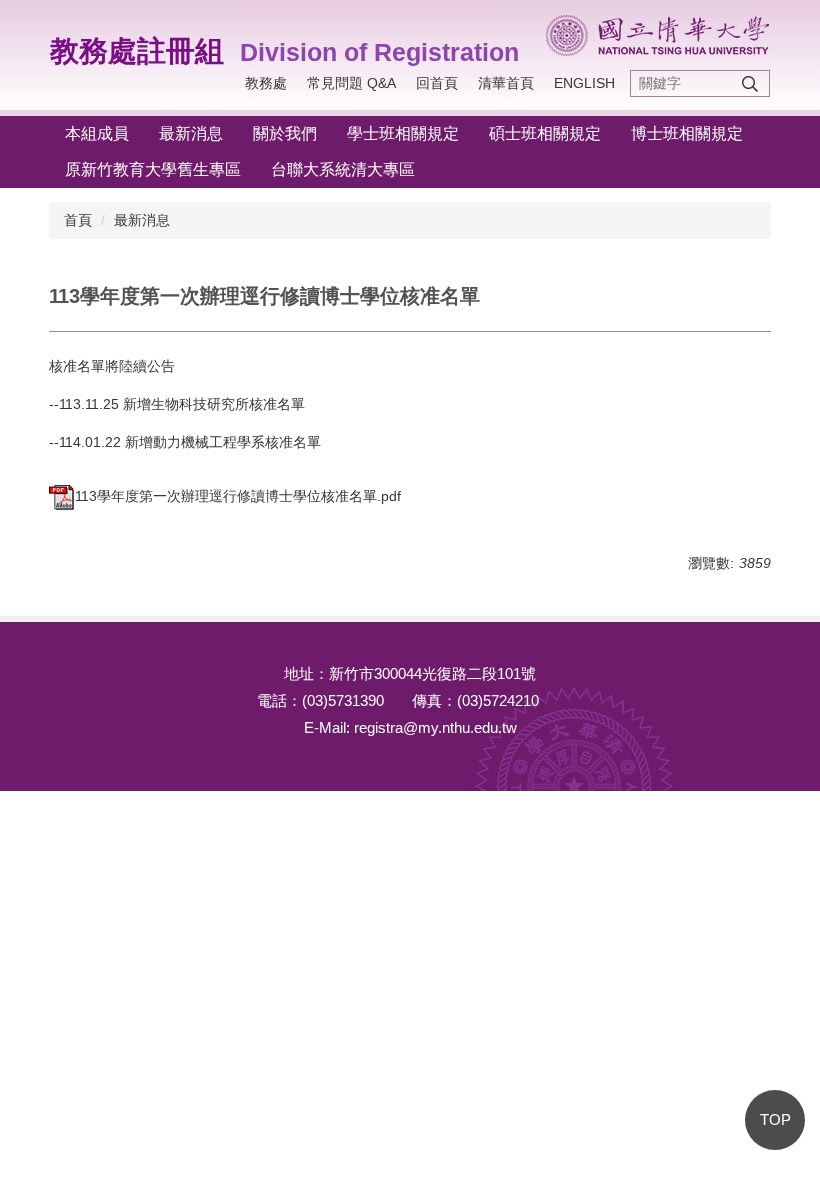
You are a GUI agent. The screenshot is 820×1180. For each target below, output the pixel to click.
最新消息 (191, 133)
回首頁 (437, 83)
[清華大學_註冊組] (657, 35)
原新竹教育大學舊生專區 (153, 169)
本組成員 (97, 133)
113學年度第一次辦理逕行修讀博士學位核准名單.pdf (238, 496)
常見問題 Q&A (351, 83)
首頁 (78, 220)
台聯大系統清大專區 (343, 169)
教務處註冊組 (137, 51)
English (584, 83)
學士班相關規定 (403, 133)
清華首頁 (506, 83)
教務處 (266, 83)
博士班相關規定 (687, 133)
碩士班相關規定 (545, 133)
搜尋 (750, 83)
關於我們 (285, 133)
